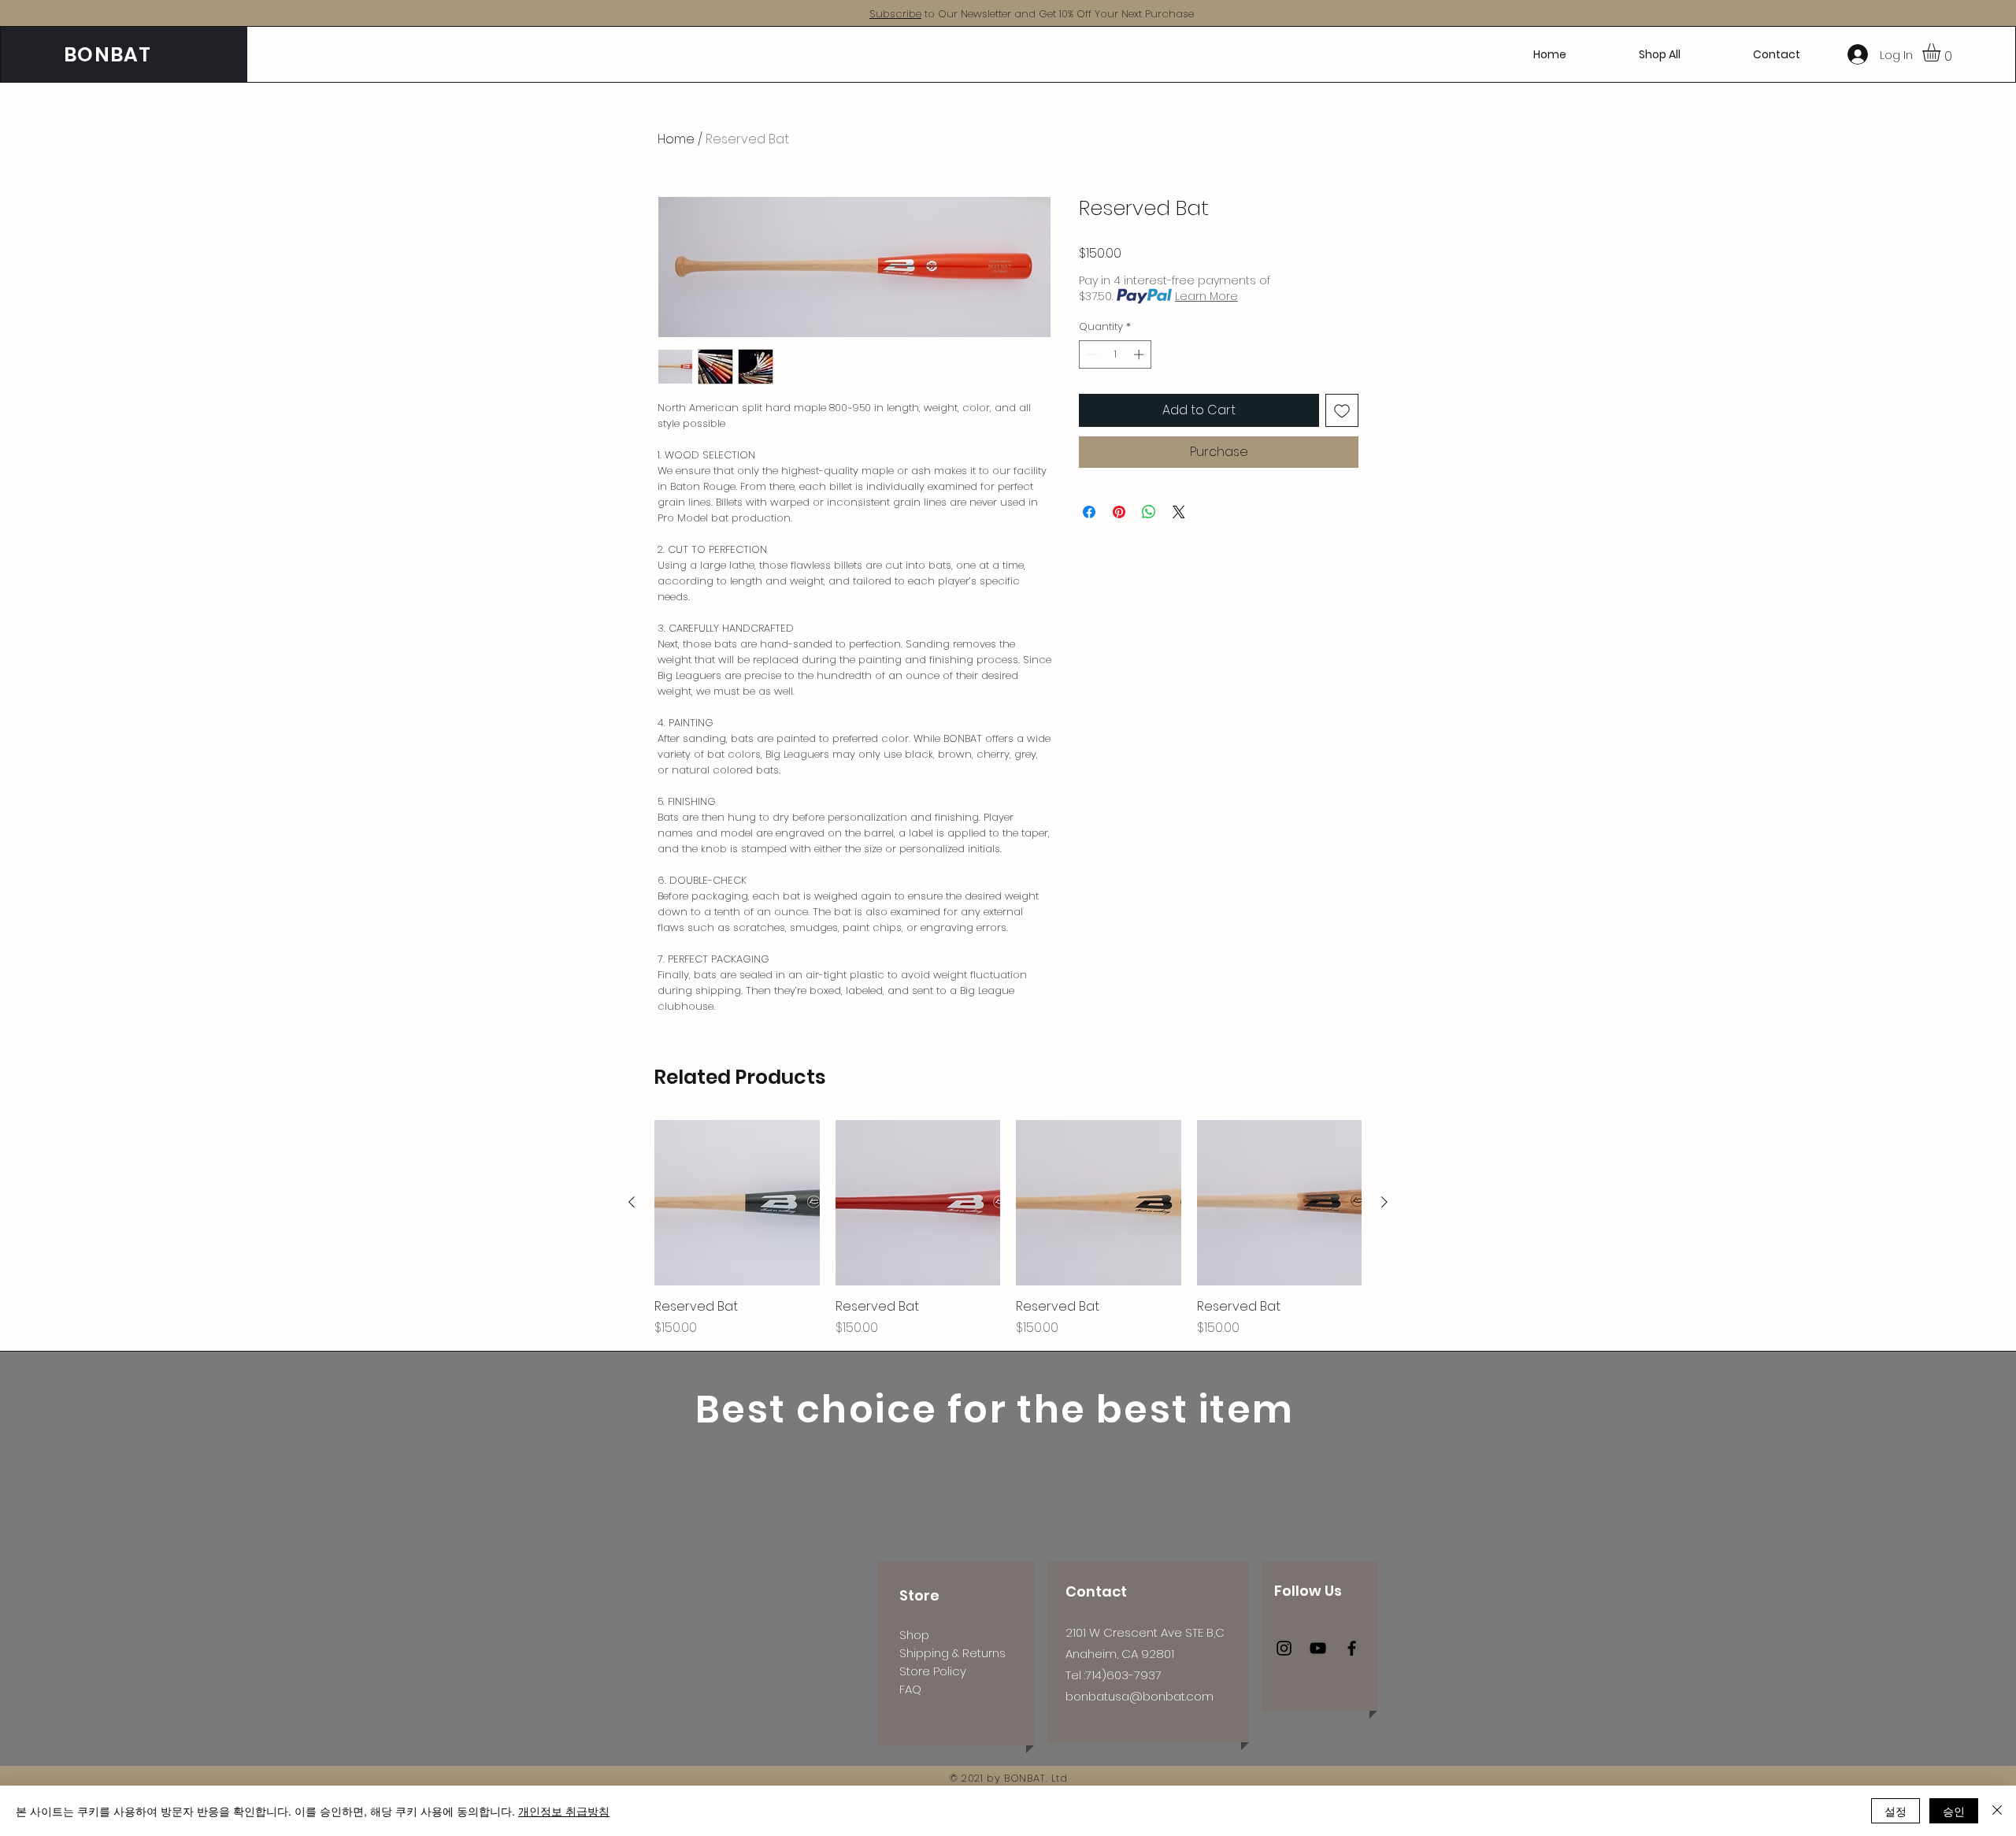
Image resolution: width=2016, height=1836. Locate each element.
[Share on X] (1179, 512)
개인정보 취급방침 (564, 1811)
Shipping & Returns (952, 1653)
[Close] (1997, 1811)
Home (676, 139)
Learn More (1206, 296)
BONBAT (108, 55)
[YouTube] (1318, 1648)
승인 (1954, 1811)
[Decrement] (1091, 354)
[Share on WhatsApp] (1149, 512)
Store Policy (933, 1671)
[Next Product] (1384, 1202)
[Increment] (1140, 354)
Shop (914, 1635)
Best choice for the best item (995, 1409)
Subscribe (895, 14)
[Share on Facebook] (1089, 512)
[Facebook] (1352, 1648)
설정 (1896, 1811)
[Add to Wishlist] (1342, 410)
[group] (1008, 1229)
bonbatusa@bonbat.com (1140, 1696)
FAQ (910, 1689)
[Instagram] (1284, 1648)
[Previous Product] (632, 1202)
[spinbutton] (1115, 354)
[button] (1942, 52)
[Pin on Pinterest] (1119, 512)
